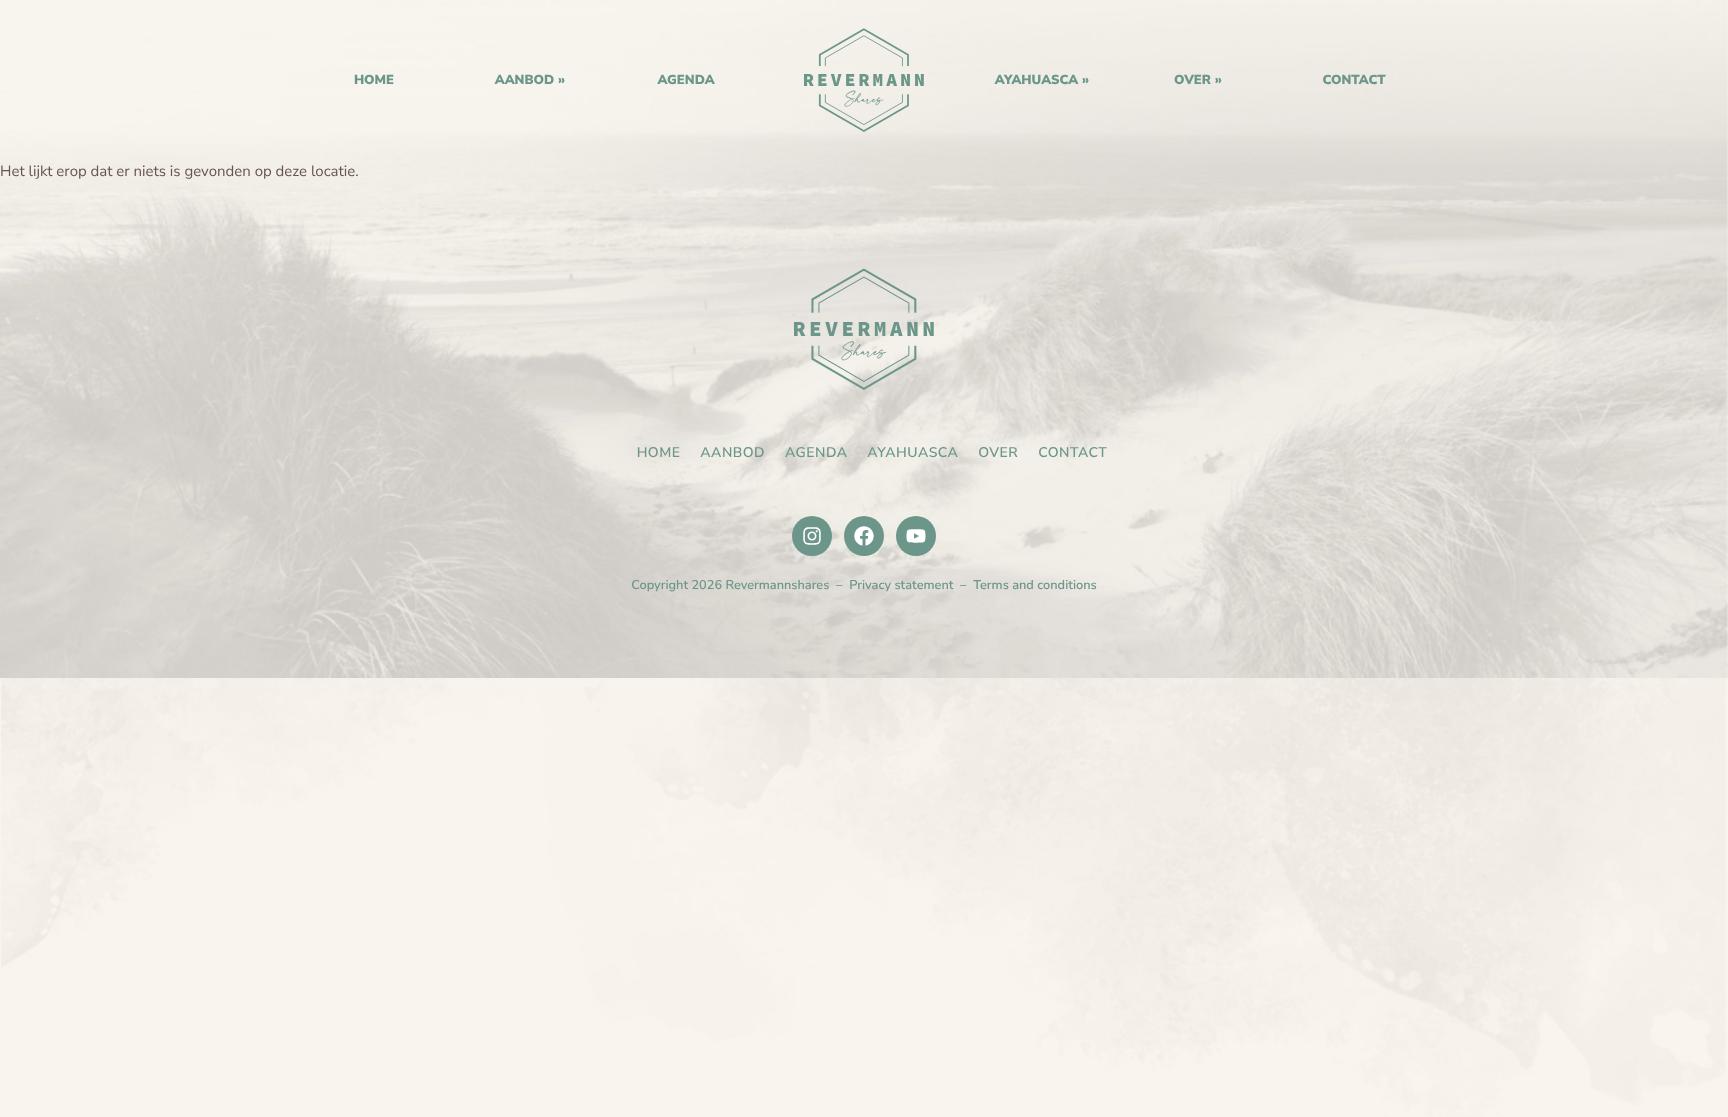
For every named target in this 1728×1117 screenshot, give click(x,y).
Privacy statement (901, 585)
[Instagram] (812, 536)
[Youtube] (916, 536)
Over (1192, 80)
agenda (685, 80)
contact (1353, 80)
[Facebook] (864, 536)
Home (864, 80)
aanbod (525, 80)
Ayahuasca (1036, 80)
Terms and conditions (1035, 585)
